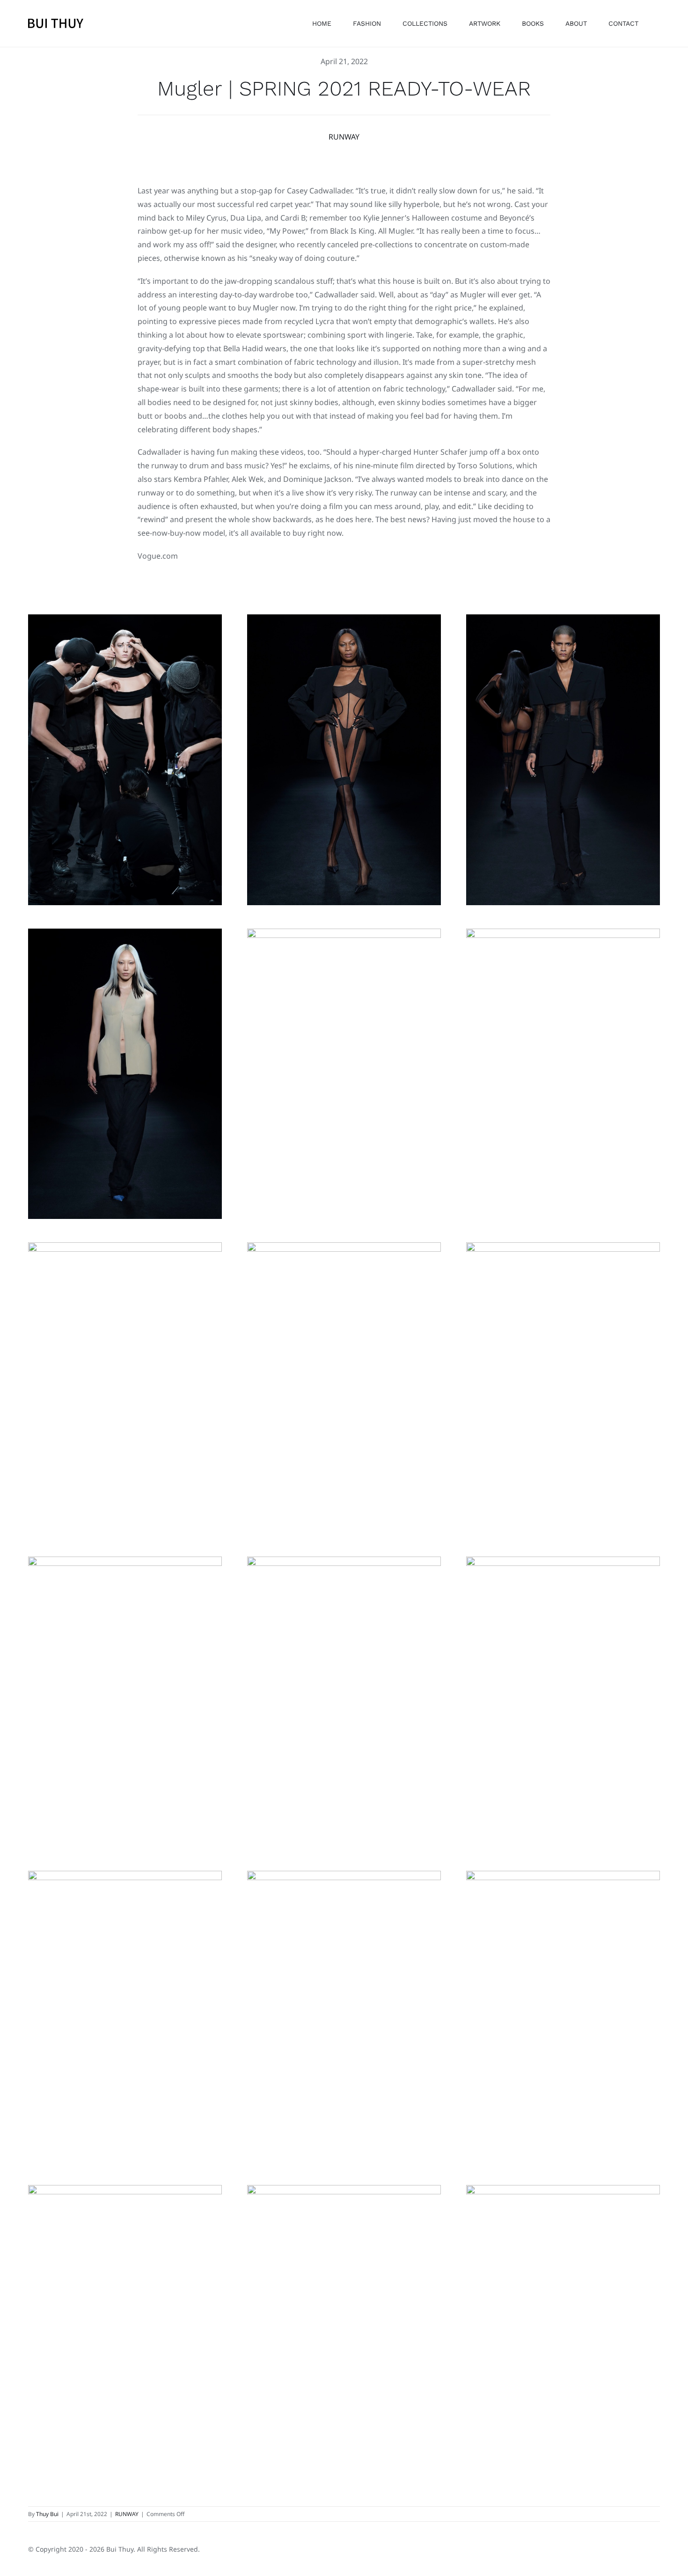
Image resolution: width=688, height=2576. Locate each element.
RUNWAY (344, 137)
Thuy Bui (47, 2514)
